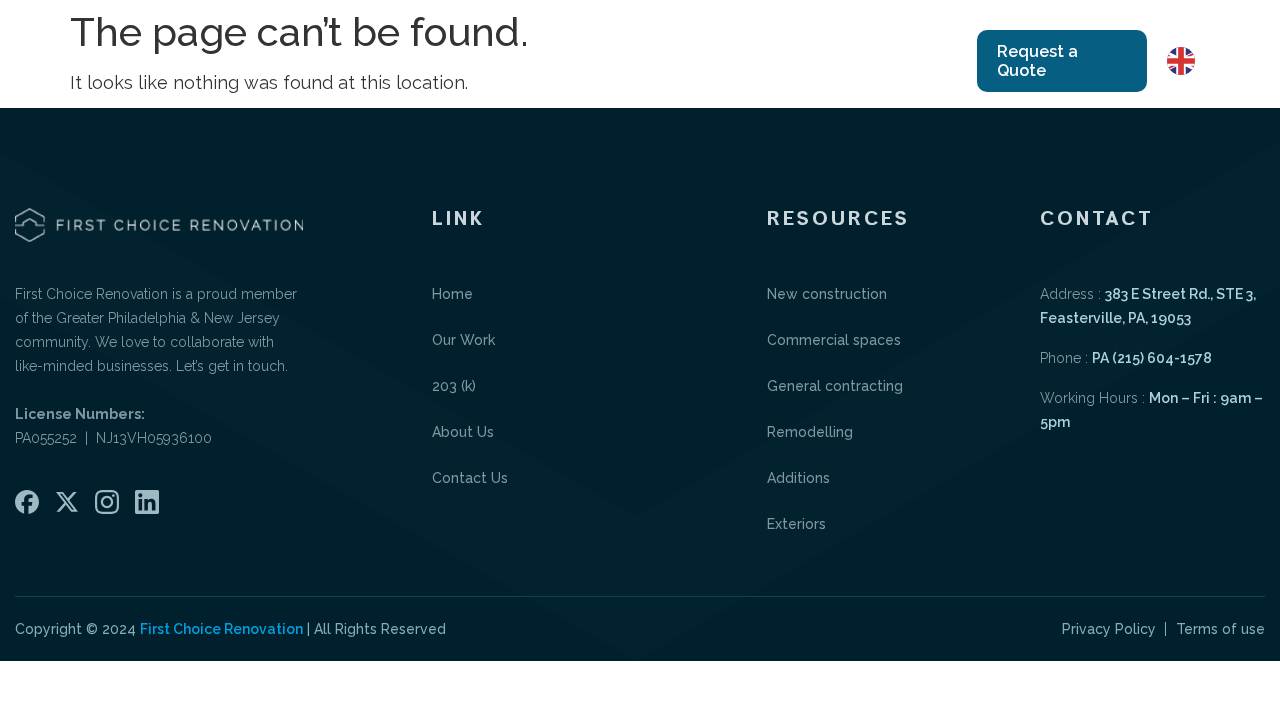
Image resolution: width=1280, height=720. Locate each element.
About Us (739, 61)
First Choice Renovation (221, 629)
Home (386, 61)
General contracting (835, 386)
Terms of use (1220, 629)
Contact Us (864, 61)
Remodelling (810, 432)
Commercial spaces (834, 340)
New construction (827, 294)
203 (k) (454, 386)
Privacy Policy (1109, 629)
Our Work (479, 61)
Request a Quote (1037, 61)
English (1228, 60)
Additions (798, 478)
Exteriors (796, 524)
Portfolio (633, 61)
